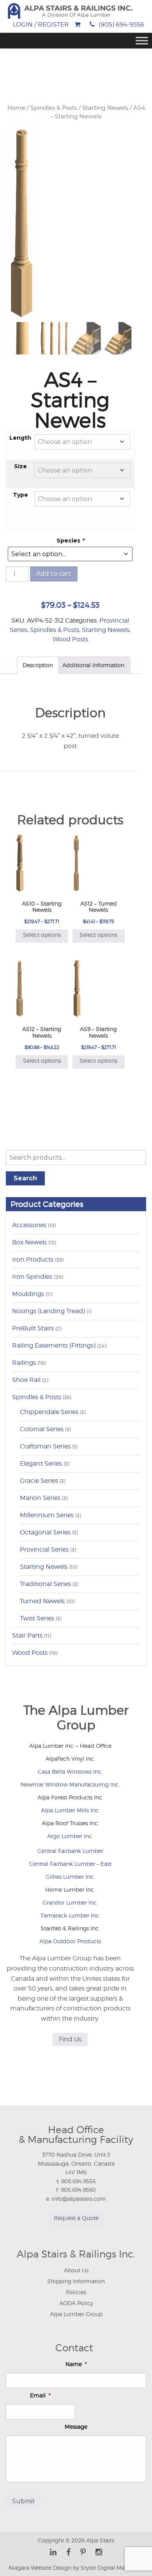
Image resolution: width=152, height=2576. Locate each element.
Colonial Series (42, 1429)
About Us (76, 2270)
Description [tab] (38, 665)
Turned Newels (42, 1601)
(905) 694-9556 (121, 24)
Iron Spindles (32, 1277)
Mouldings (28, 1294)
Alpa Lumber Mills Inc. (70, 1810)
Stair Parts (27, 1635)
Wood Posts (70, 639)
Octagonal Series (45, 1532)
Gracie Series (39, 1481)
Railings (24, 1363)
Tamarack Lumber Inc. (70, 1915)
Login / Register (41, 24)
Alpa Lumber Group (76, 2314)
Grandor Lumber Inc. (70, 1902)
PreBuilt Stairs (33, 1328)
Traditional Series (45, 1584)
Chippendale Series (49, 1412)
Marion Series (40, 1498)
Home (16, 108)
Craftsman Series (45, 1446)
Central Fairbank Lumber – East (70, 1864)
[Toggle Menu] (142, 41)
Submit (24, 2501)
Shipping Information (76, 2281)
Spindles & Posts (54, 108)
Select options (42, 935)
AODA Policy (76, 2303)
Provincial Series (44, 1549)
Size (20, 466)
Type (20, 495)
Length (20, 438)
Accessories (29, 1225)
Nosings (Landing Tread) (49, 1311)
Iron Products (33, 1259)
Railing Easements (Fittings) (54, 1345)
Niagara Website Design (40, 2568)
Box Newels (29, 1242)
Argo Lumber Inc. (70, 1836)
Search (25, 1178)
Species (70, 541)
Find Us (70, 2039)
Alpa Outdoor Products (70, 1941)
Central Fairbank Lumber (70, 1851)
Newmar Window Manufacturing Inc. (70, 1784)
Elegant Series (41, 1463)
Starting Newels (105, 108)
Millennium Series (47, 1515)
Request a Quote (76, 2218)
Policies (76, 2292)
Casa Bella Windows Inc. (70, 1771)
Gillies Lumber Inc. (70, 1877)
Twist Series (37, 1618)
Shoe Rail (26, 1380)
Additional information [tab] (93, 665)
